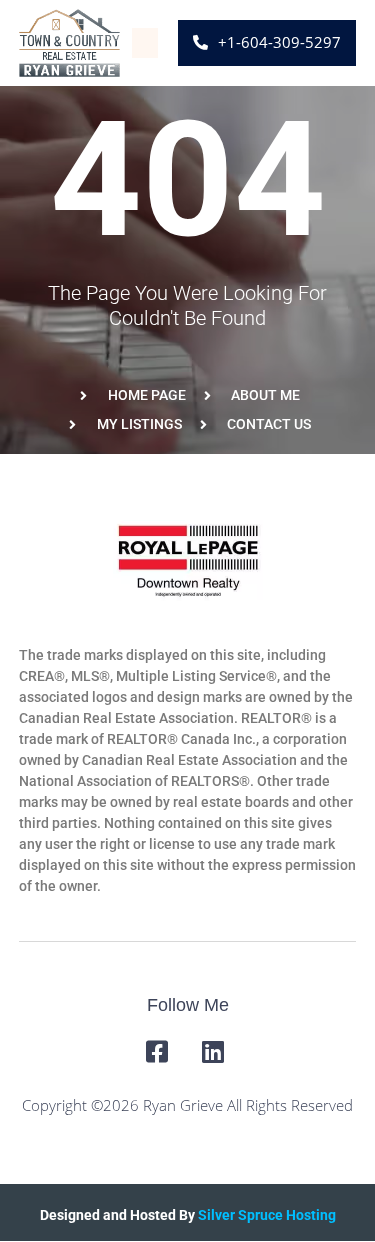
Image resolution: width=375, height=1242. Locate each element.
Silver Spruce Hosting (267, 1215)
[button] (145, 43)
